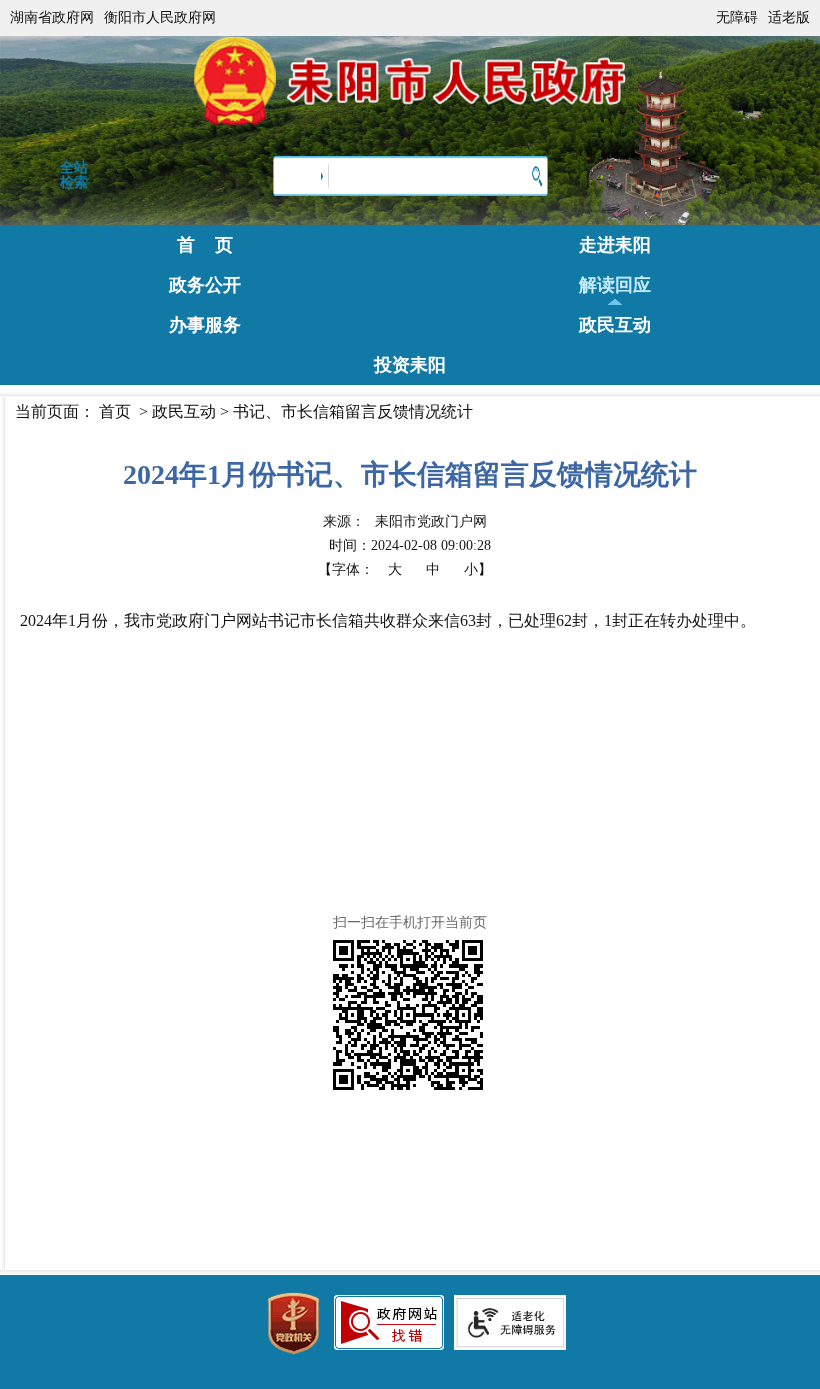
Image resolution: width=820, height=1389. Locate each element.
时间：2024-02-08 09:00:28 (410, 545)
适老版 (789, 17)
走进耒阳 (615, 245)
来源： (405, 521)
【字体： (405, 569)
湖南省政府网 (52, 17)
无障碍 (737, 17)
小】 (478, 569)
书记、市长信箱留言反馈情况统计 (353, 411)
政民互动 (615, 325)
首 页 (205, 245)
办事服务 (205, 325)
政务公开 (205, 285)
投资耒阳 (410, 365)
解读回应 (615, 285)
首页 (115, 411)
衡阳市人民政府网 (160, 17)
